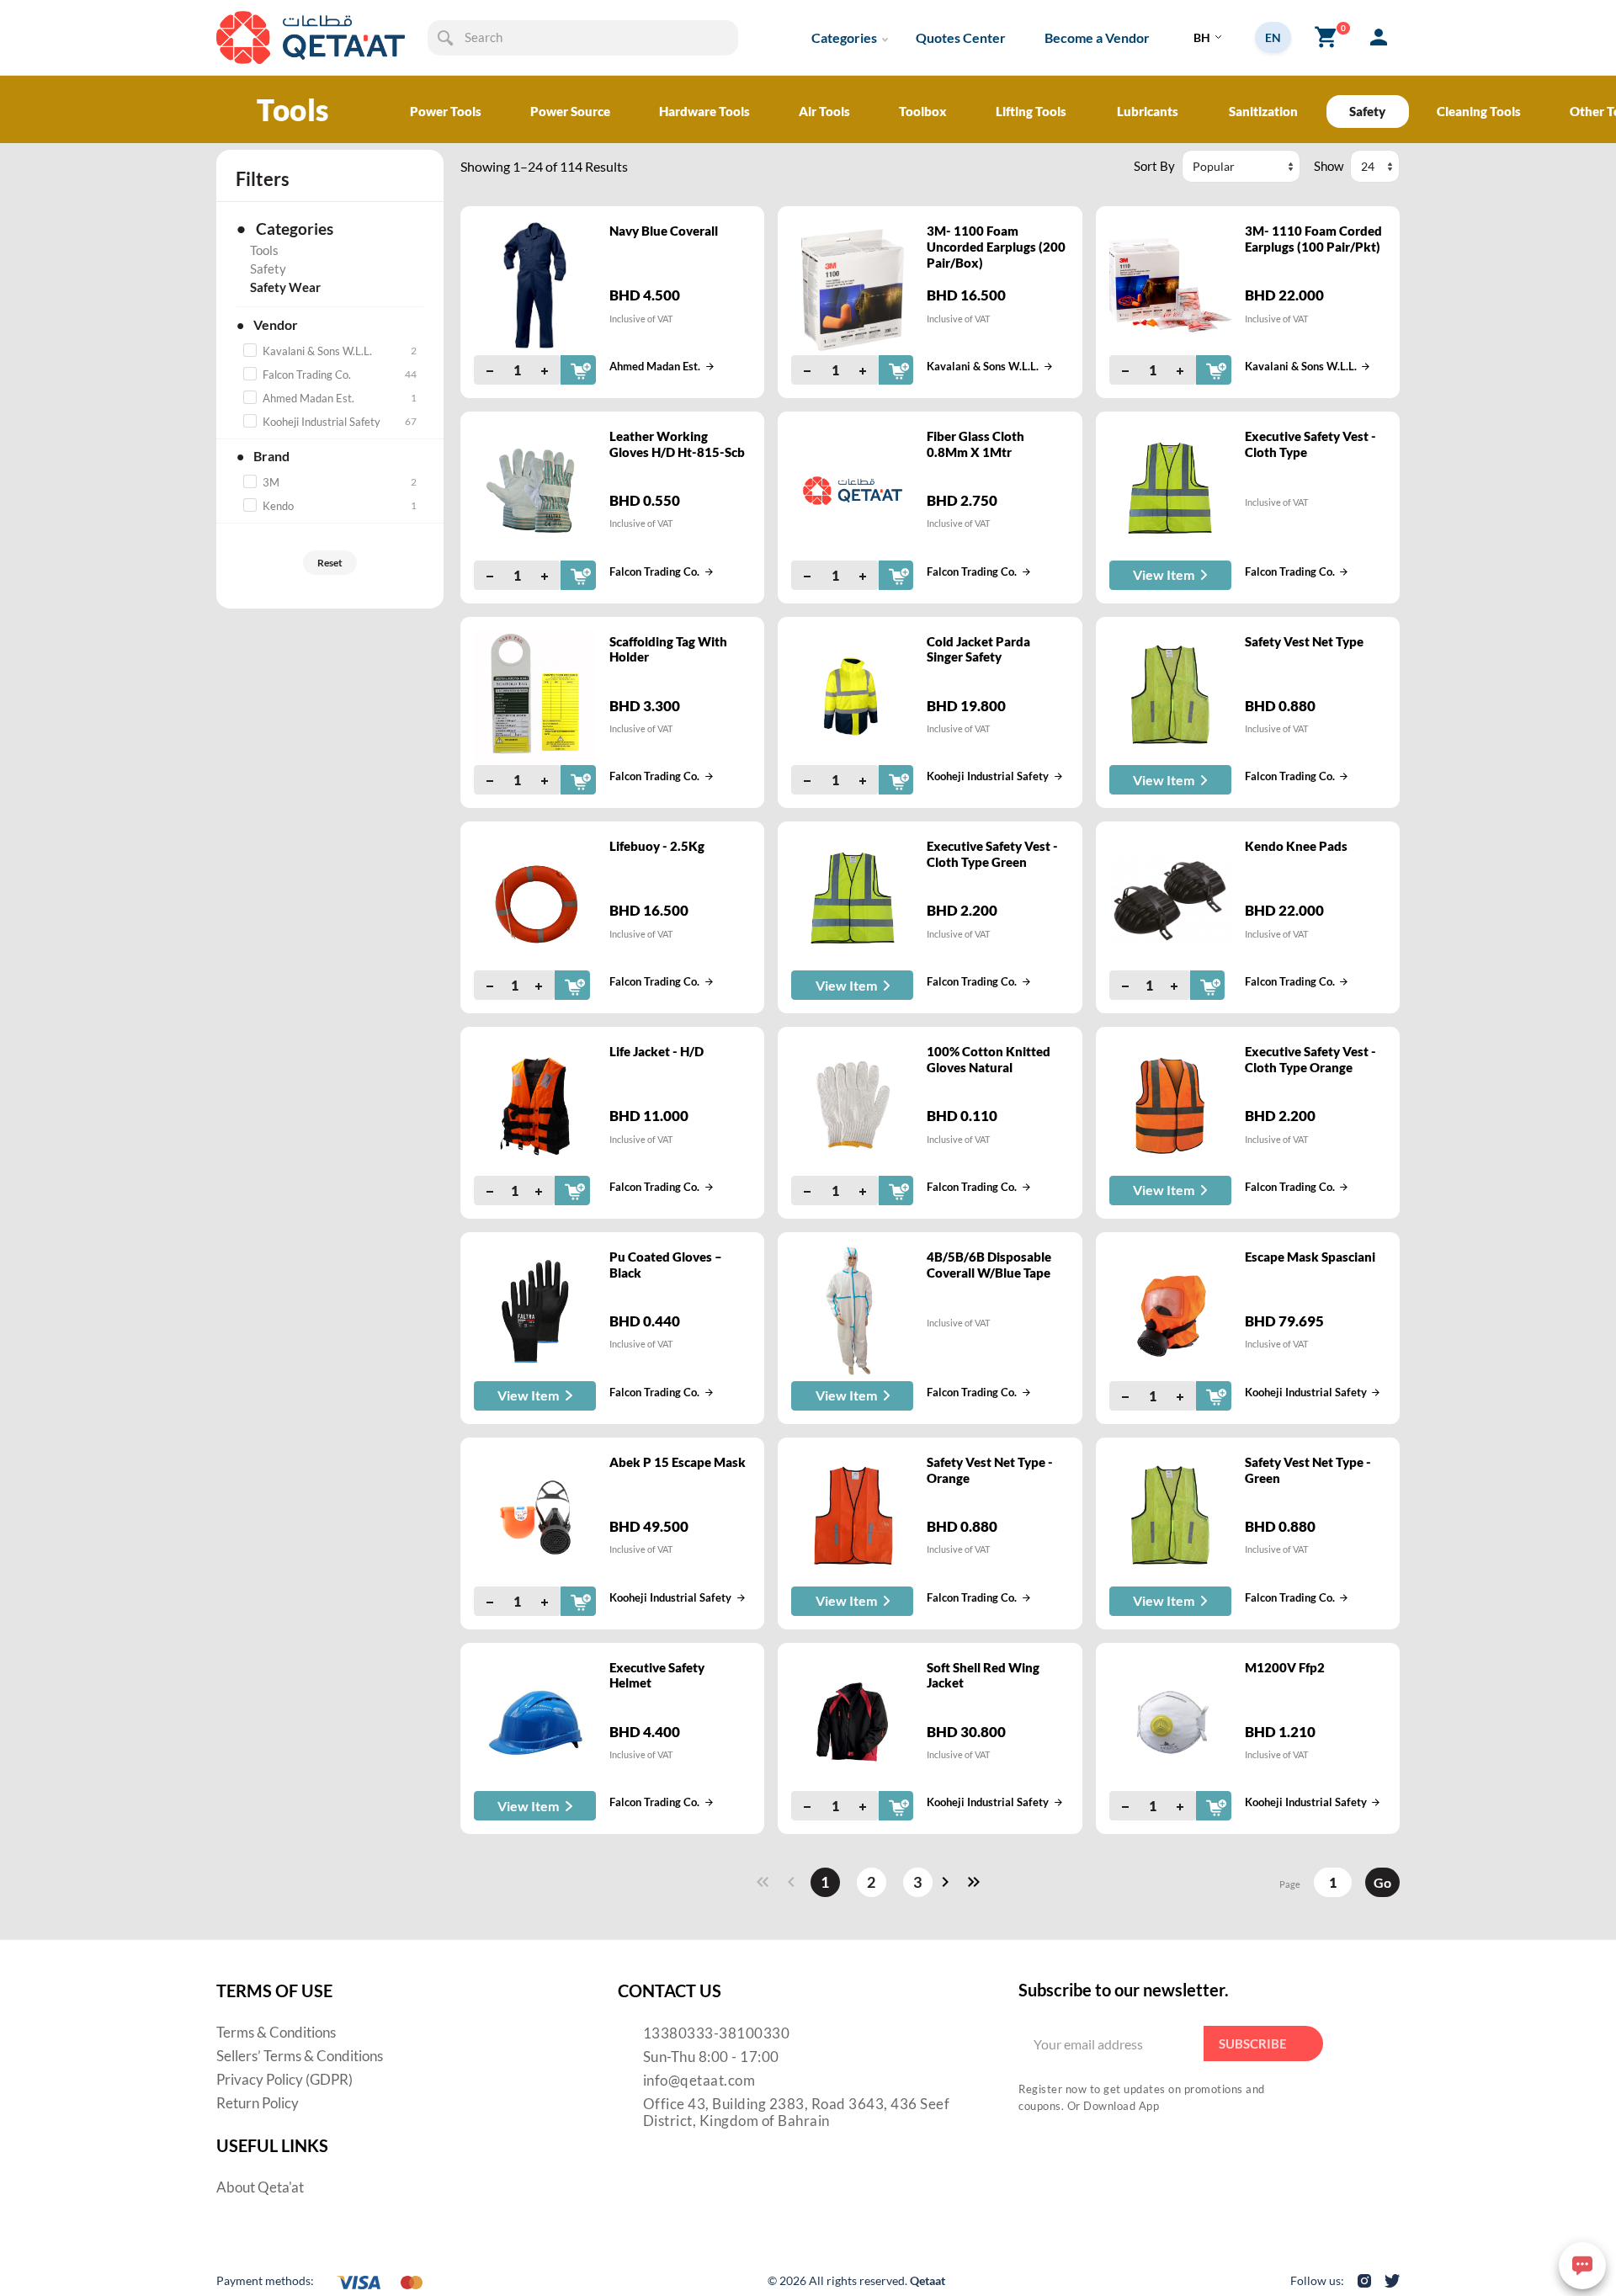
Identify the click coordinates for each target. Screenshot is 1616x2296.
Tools (264, 250)
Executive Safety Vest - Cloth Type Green (992, 854)
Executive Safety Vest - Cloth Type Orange (1310, 1059)
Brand (263, 456)
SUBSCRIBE (1253, 2044)
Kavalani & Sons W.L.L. (983, 366)
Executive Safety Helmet (657, 1675)
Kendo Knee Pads (1296, 846)
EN (1273, 37)
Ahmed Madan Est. (655, 366)
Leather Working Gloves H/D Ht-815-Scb (677, 444)
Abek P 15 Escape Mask (678, 1462)
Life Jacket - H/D (656, 1051)
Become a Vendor (1097, 37)
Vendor (267, 324)
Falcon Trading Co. (654, 571)
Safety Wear (285, 287)
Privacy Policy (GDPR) (284, 2079)
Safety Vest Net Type (1304, 641)
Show (1329, 166)
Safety (268, 268)
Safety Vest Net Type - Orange (990, 1470)
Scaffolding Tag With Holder (668, 649)
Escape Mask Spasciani (1310, 1257)
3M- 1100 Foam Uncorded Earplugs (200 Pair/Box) (996, 247)
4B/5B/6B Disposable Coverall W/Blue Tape (989, 1265)
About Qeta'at (260, 2187)
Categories (844, 37)
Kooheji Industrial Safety (988, 776)
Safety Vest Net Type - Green (1308, 1470)
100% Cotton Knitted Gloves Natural (989, 1059)
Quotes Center (961, 37)
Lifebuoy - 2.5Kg (657, 846)
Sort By (1154, 166)
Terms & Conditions (276, 2032)
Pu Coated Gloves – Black (666, 1265)
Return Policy (258, 2103)
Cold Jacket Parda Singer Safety (978, 649)
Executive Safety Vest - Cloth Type (1310, 444)
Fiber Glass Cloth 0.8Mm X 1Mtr (975, 444)
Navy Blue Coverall (664, 231)
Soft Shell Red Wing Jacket (983, 1675)
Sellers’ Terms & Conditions (300, 2056)
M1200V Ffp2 (1285, 1667)
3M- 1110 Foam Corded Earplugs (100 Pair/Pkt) (1313, 239)
